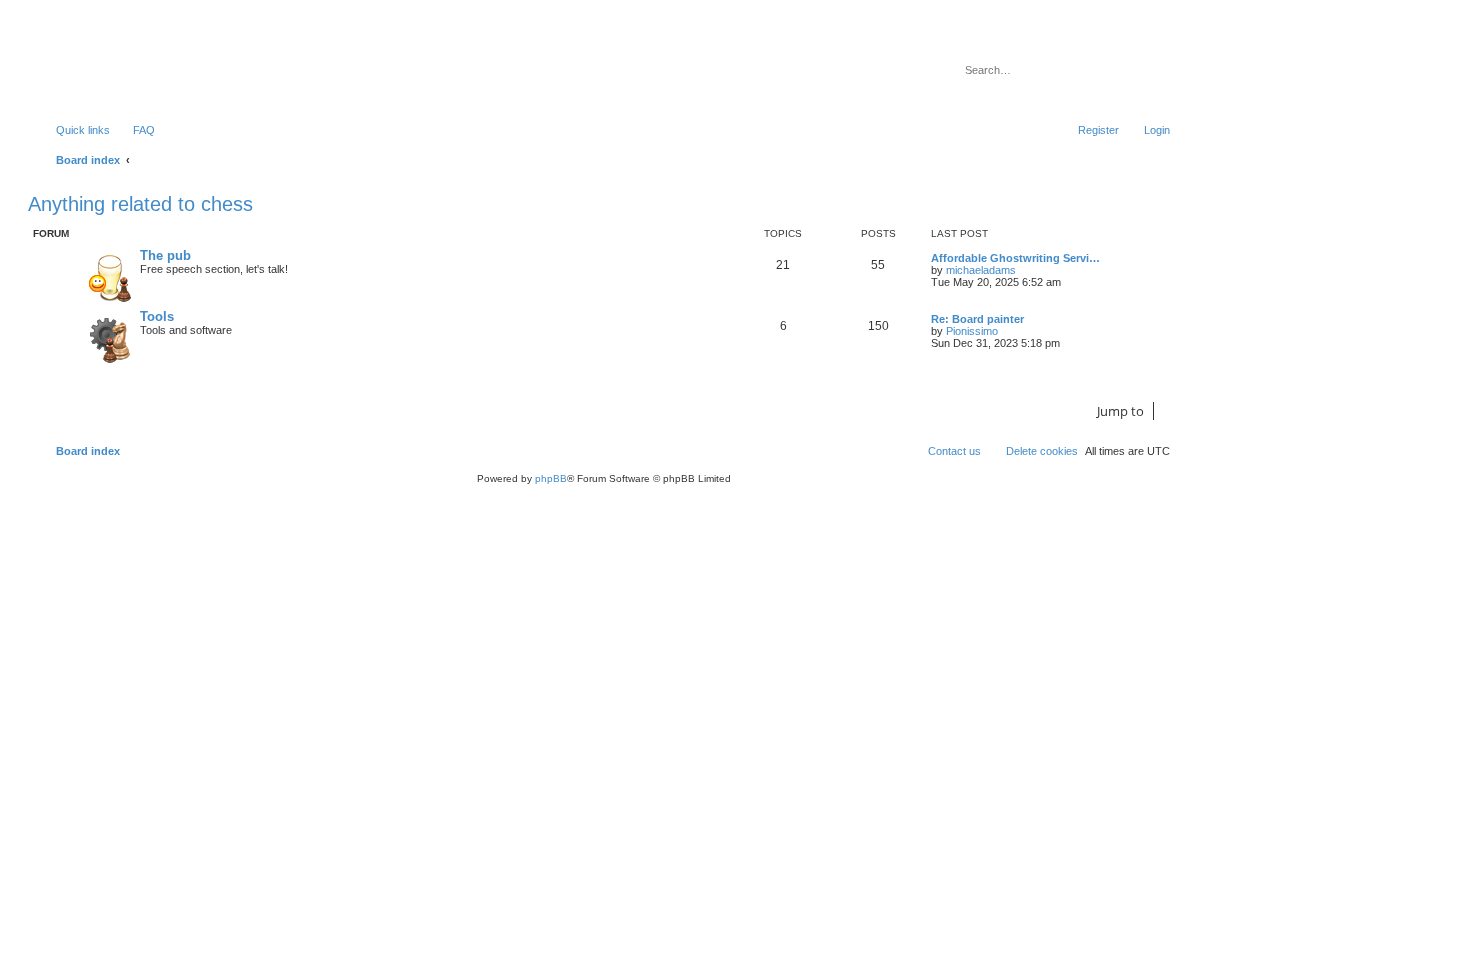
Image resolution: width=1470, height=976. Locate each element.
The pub (165, 255)
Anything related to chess (140, 204)
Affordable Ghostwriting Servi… (1015, 258)
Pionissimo (972, 331)
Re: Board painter (977, 319)
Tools (157, 316)
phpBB (551, 478)
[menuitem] (135, 130)
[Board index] (134, 65)
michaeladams (981, 270)
